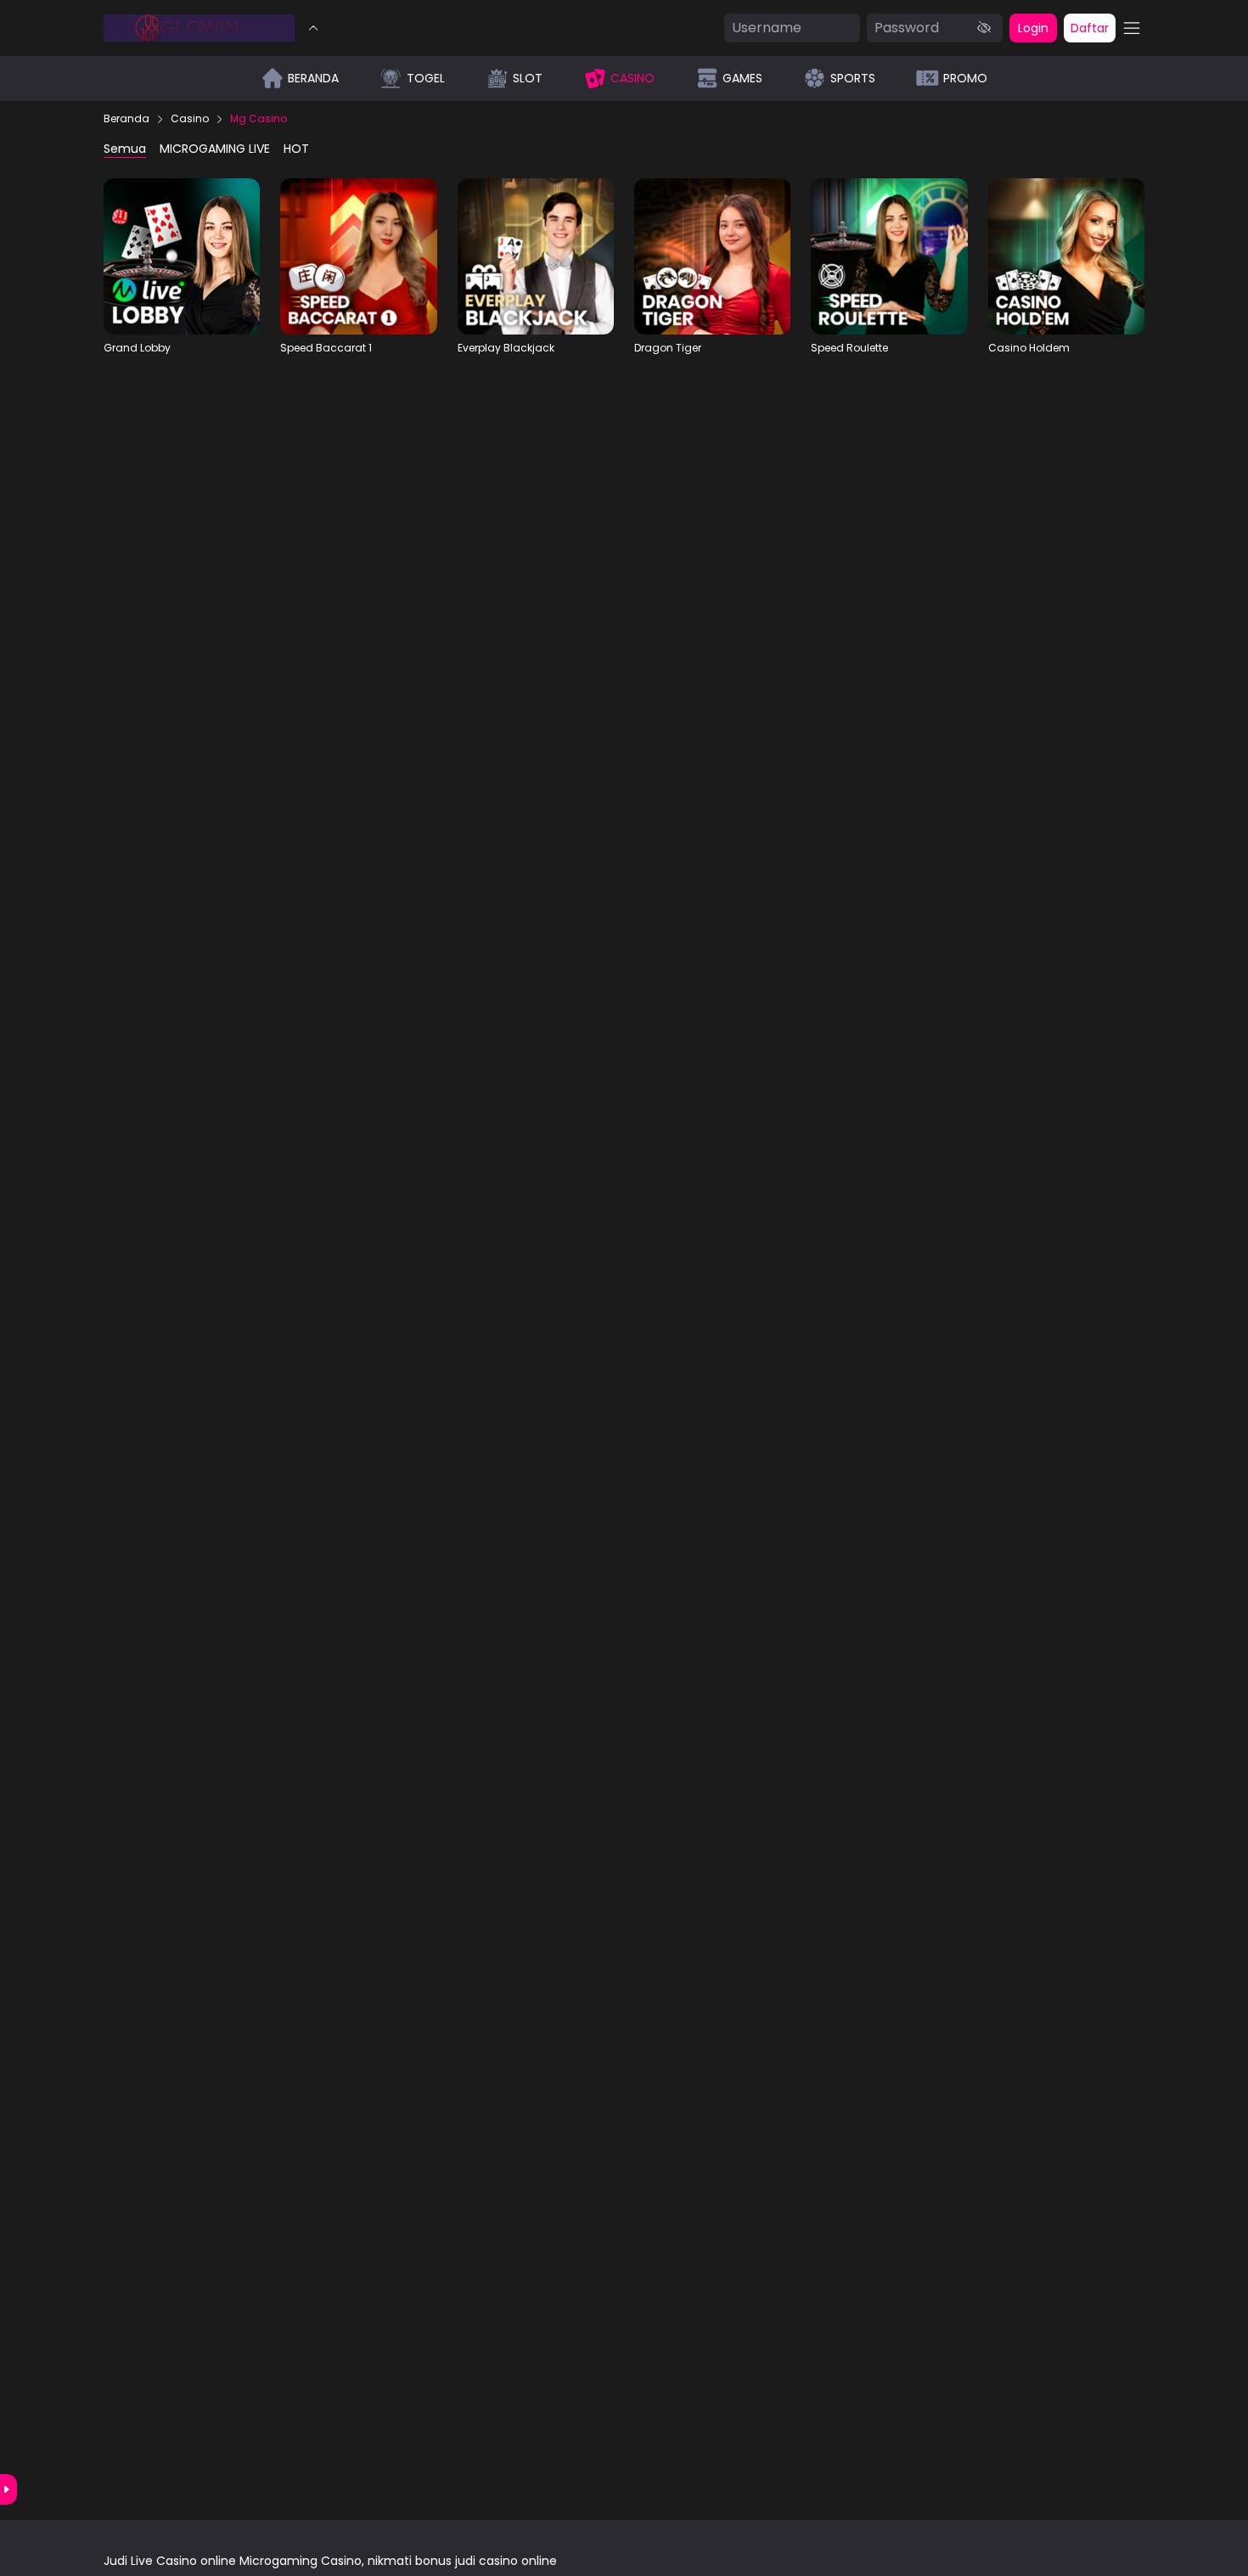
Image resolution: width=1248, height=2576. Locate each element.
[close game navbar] (313, 28)
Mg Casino (259, 119)
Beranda (126, 119)
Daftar (1090, 28)
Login (1033, 28)
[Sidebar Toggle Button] (1132, 28)
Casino (190, 119)
